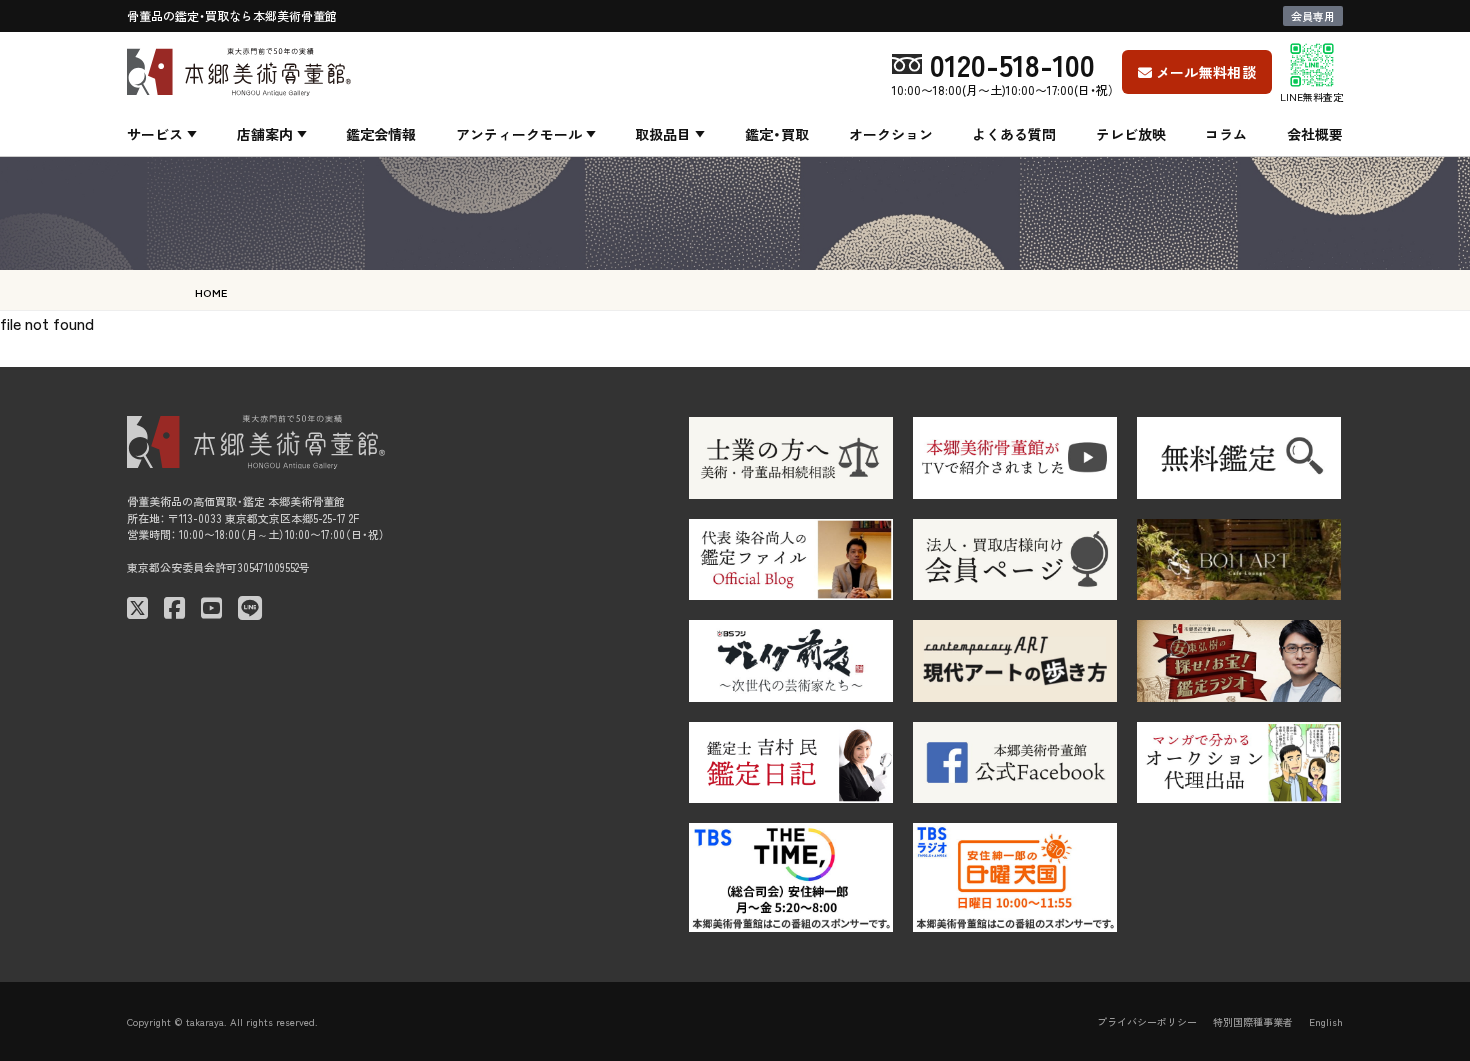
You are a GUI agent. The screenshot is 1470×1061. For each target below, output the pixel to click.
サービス (155, 134)
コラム (1226, 134)
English (1326, 1021)
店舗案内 (265, 134)
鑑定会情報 (381, 134)
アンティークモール (519, 134)
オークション (891, 134)
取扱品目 (663, 134)
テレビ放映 (1131, 134)
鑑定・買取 (777, 134)
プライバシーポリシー (1147, 1021)
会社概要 (1315, 134)
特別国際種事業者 (1253, 1021)
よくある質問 (1014, 134)
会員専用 (1313, 16)
